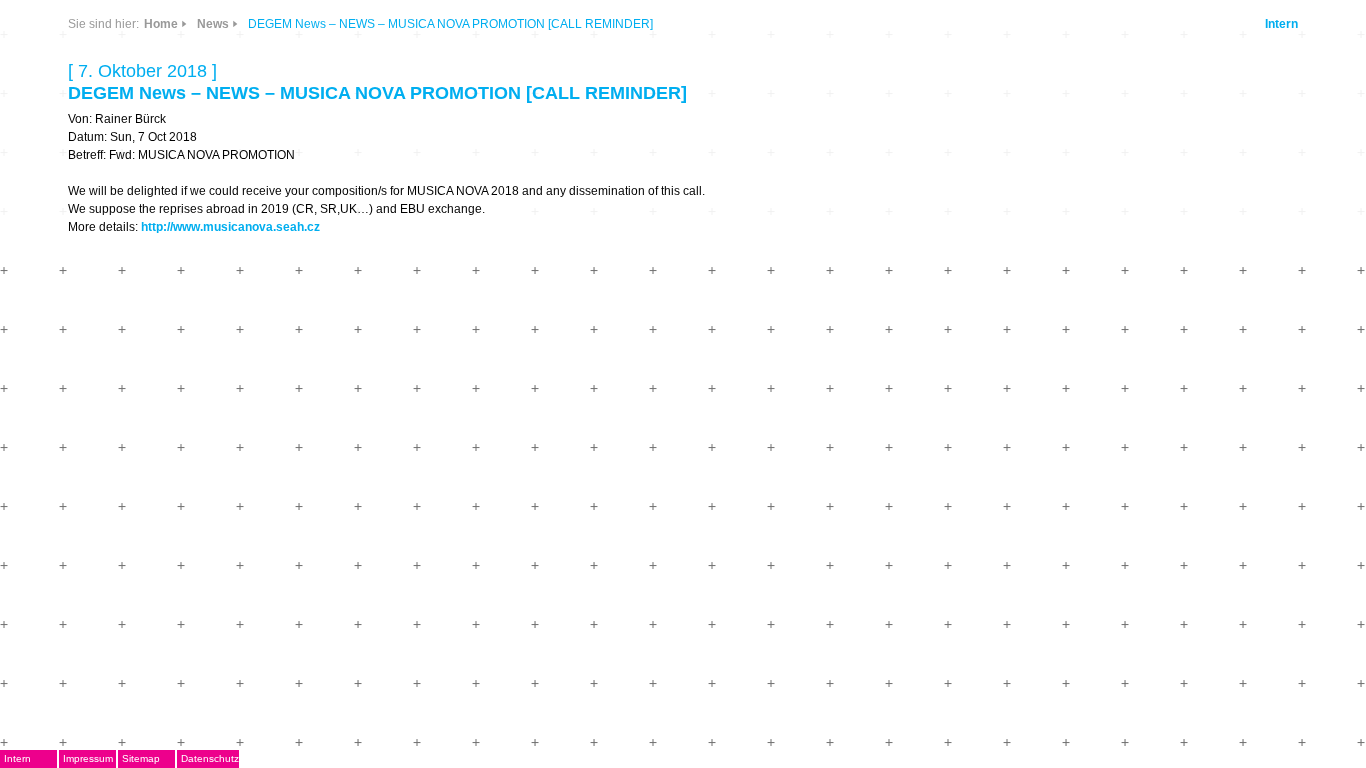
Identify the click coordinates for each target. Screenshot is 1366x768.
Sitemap (141, 758)
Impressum (88, 758)
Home (161, 24)
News (213, 24)
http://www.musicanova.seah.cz (230, 227)
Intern (1281, 24)
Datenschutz (210, 758)
